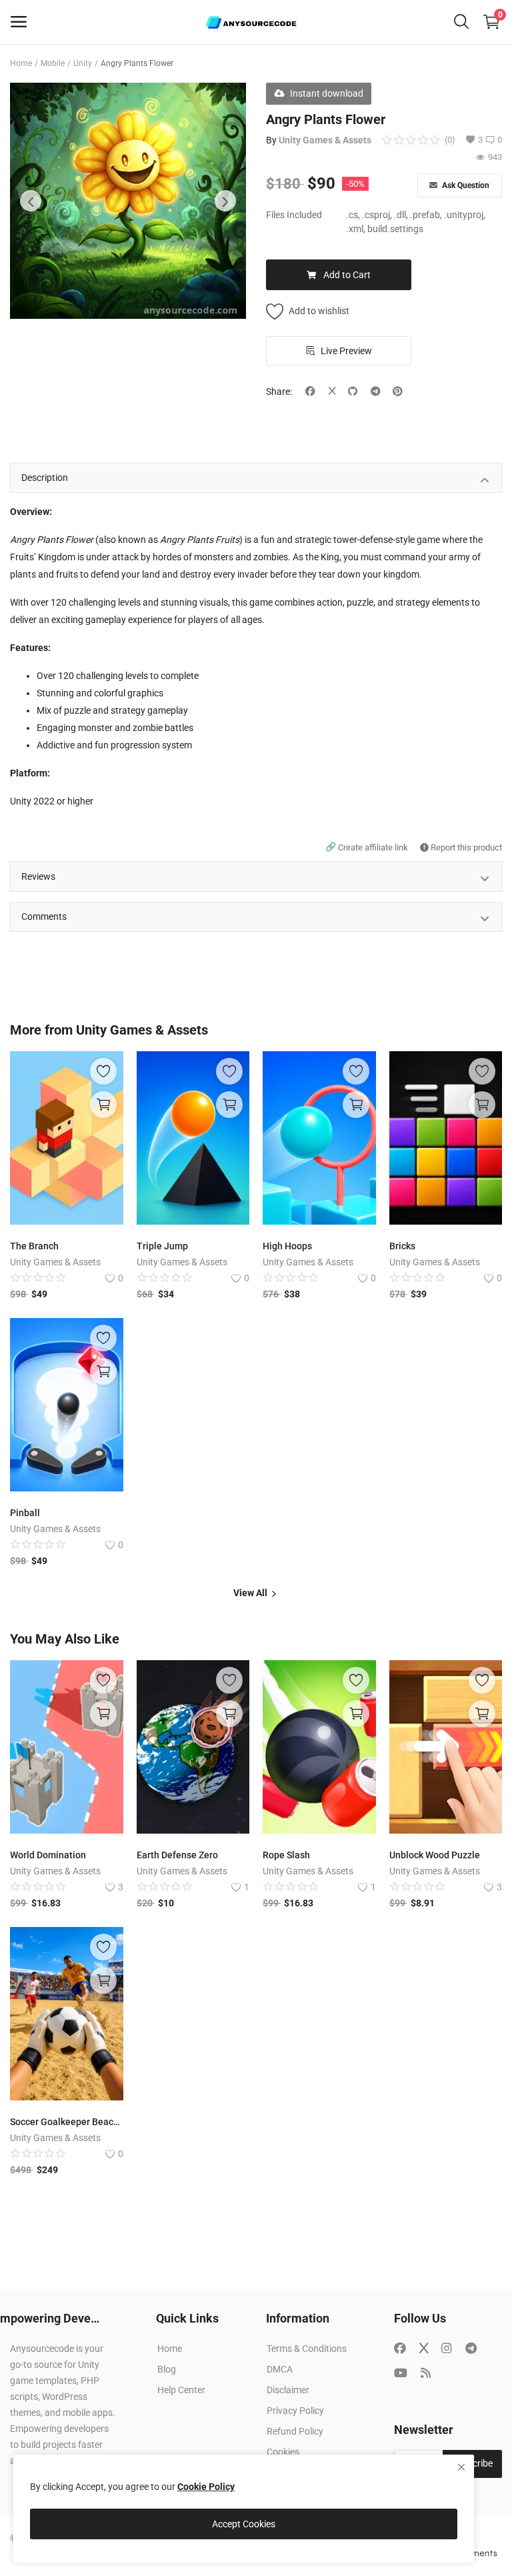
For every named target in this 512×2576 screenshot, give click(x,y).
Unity (83, 63)
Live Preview (346, 351)
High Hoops (287, 1246)
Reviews (38, 876)
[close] (461, 2467)
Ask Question (465, 185)
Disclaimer (288, 2390)
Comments (44, 916)
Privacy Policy (295, 2411)
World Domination (48, 1855)
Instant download (327, 93)
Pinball (25, 1513)
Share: (279, 392)
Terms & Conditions (307, 2349)
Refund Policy (295, 2431)
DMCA (280, 2369)
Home (21, 63)
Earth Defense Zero (177, 1855)
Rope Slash (286, 1855)
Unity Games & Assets (325, 140)
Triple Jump (162, 1246)
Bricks (402, 1246)
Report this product (465, 847)
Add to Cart (347, 275)
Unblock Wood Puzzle (435, 1855)
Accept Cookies (244, 2524)
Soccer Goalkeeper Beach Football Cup (67, 2122)
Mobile (53, 63)
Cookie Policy (206, 2487)
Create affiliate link (368, 847)
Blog (167, 2369)
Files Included (294, 215)
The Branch (34, 1246)
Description (45, 478)
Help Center (181, 2390)
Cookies (283, 2452)
